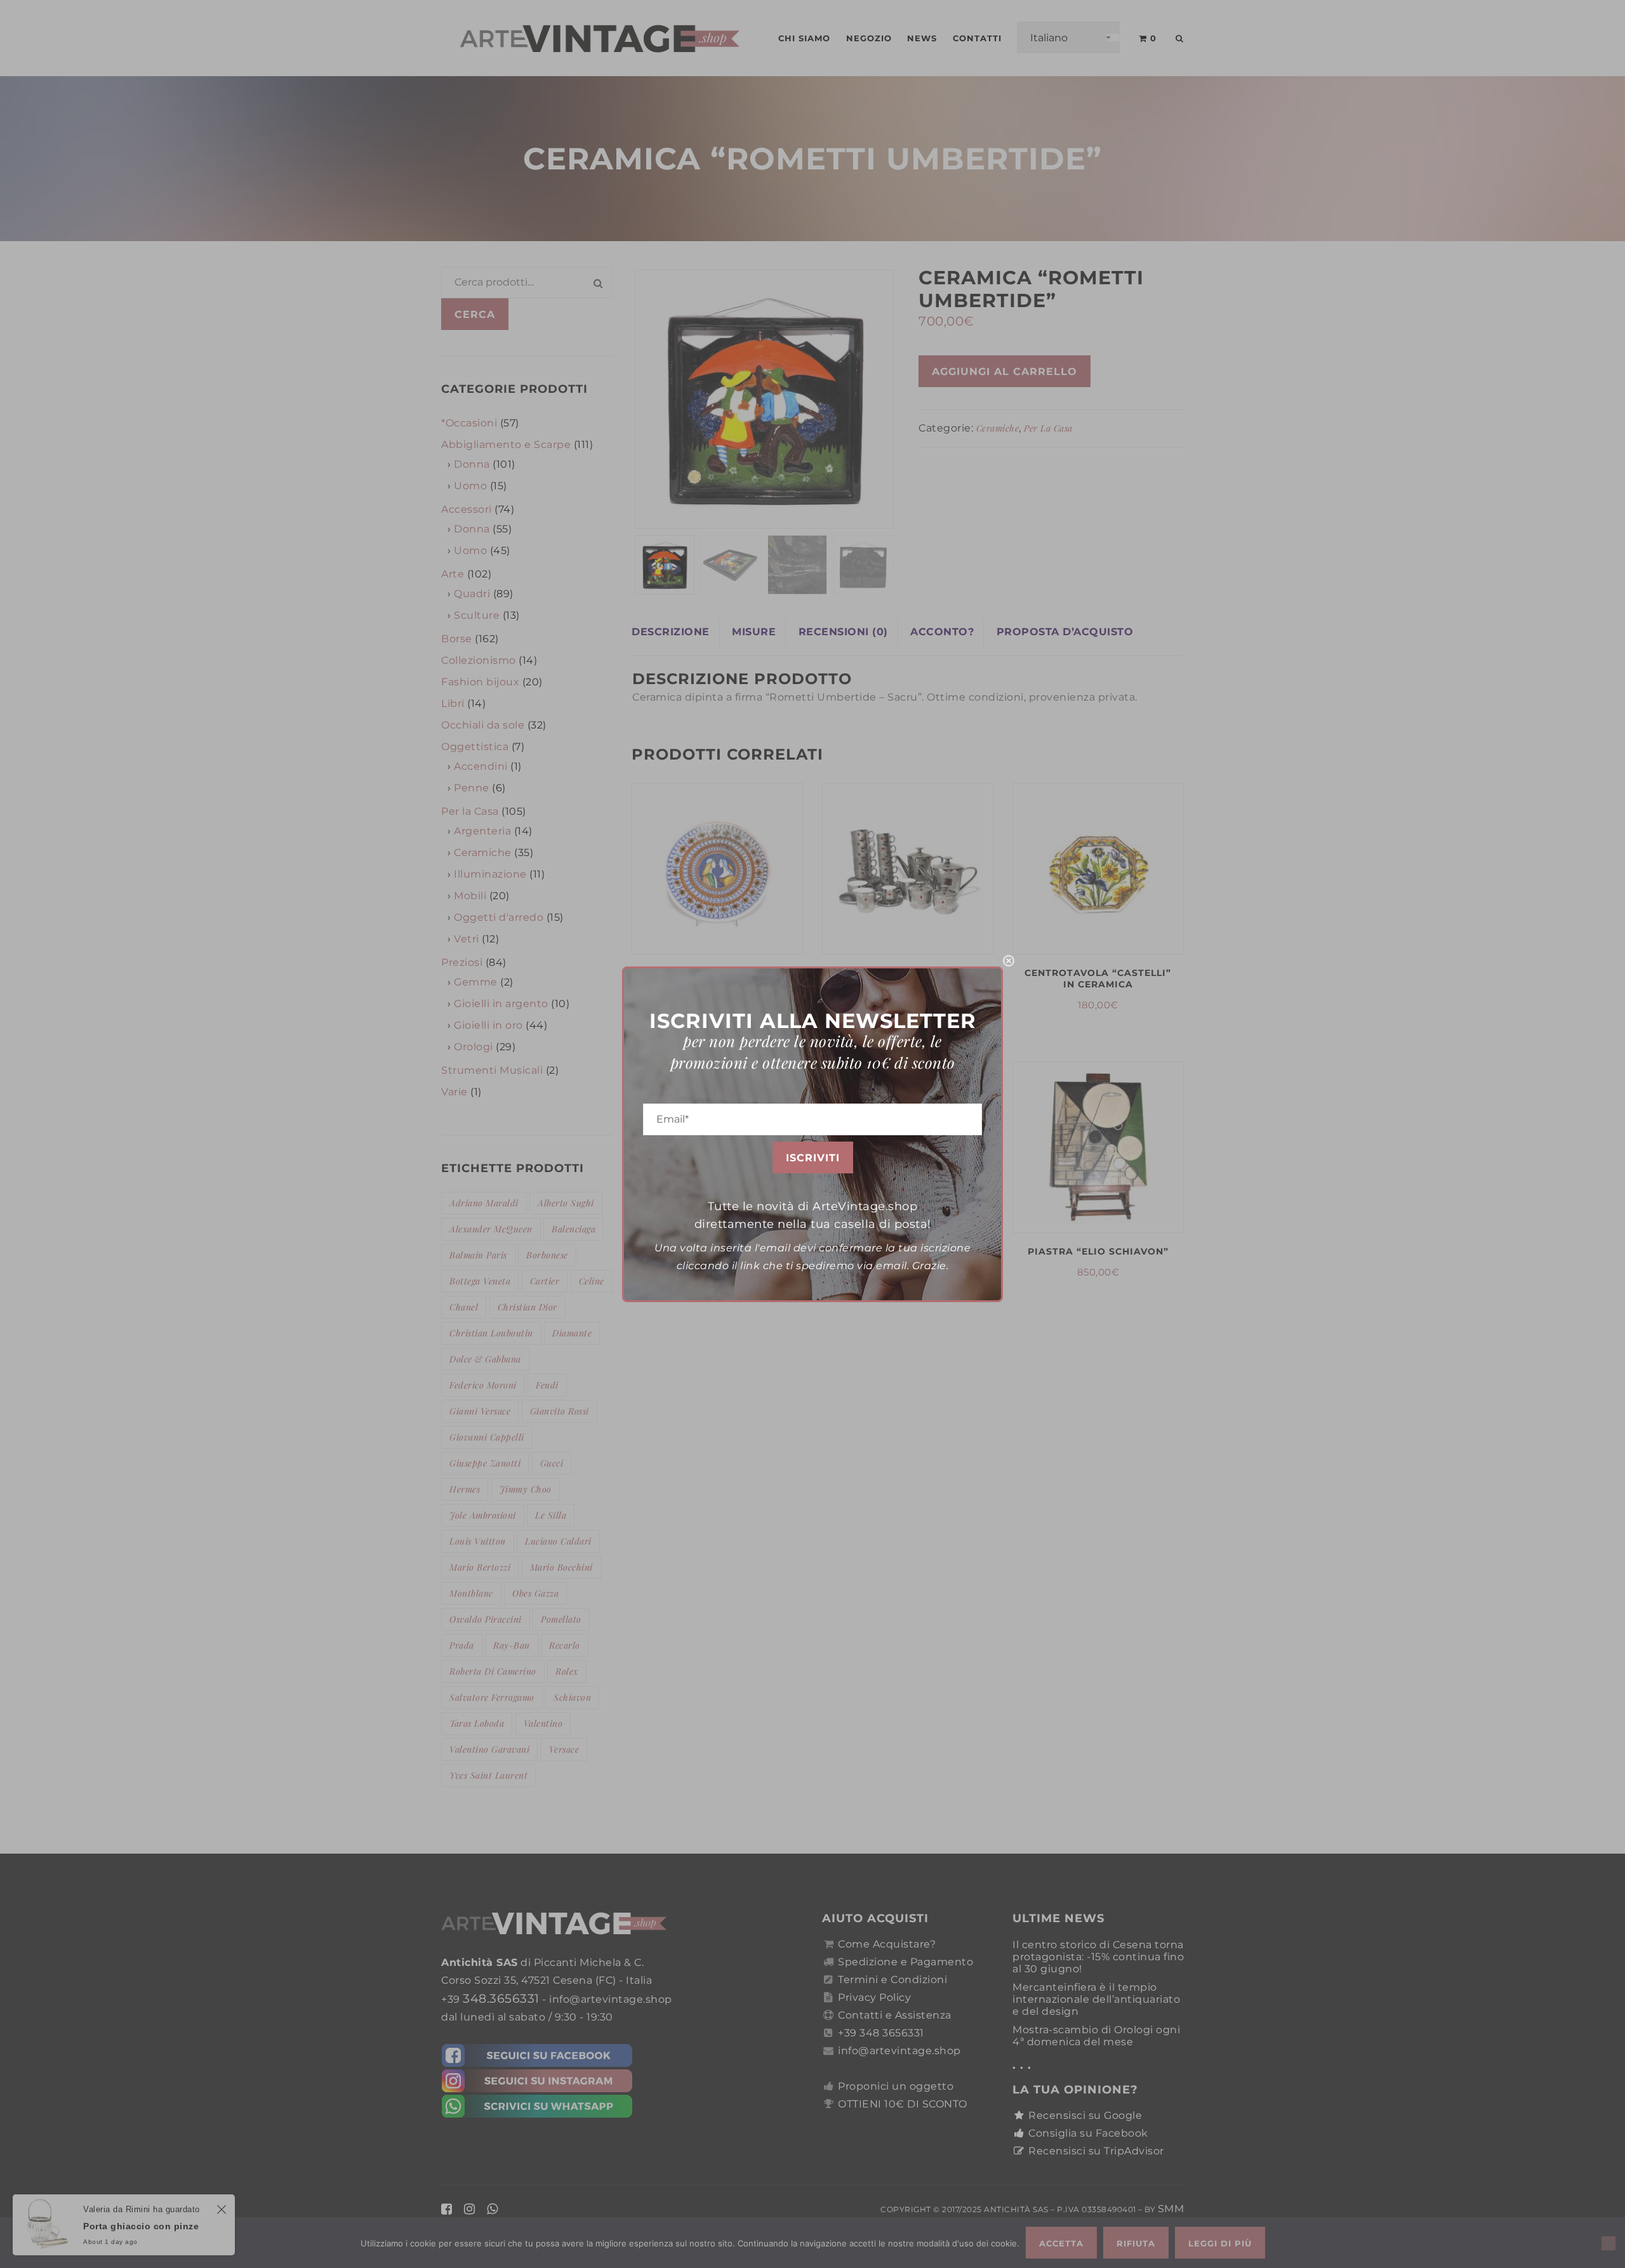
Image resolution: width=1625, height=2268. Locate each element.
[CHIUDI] (1009, 961)
